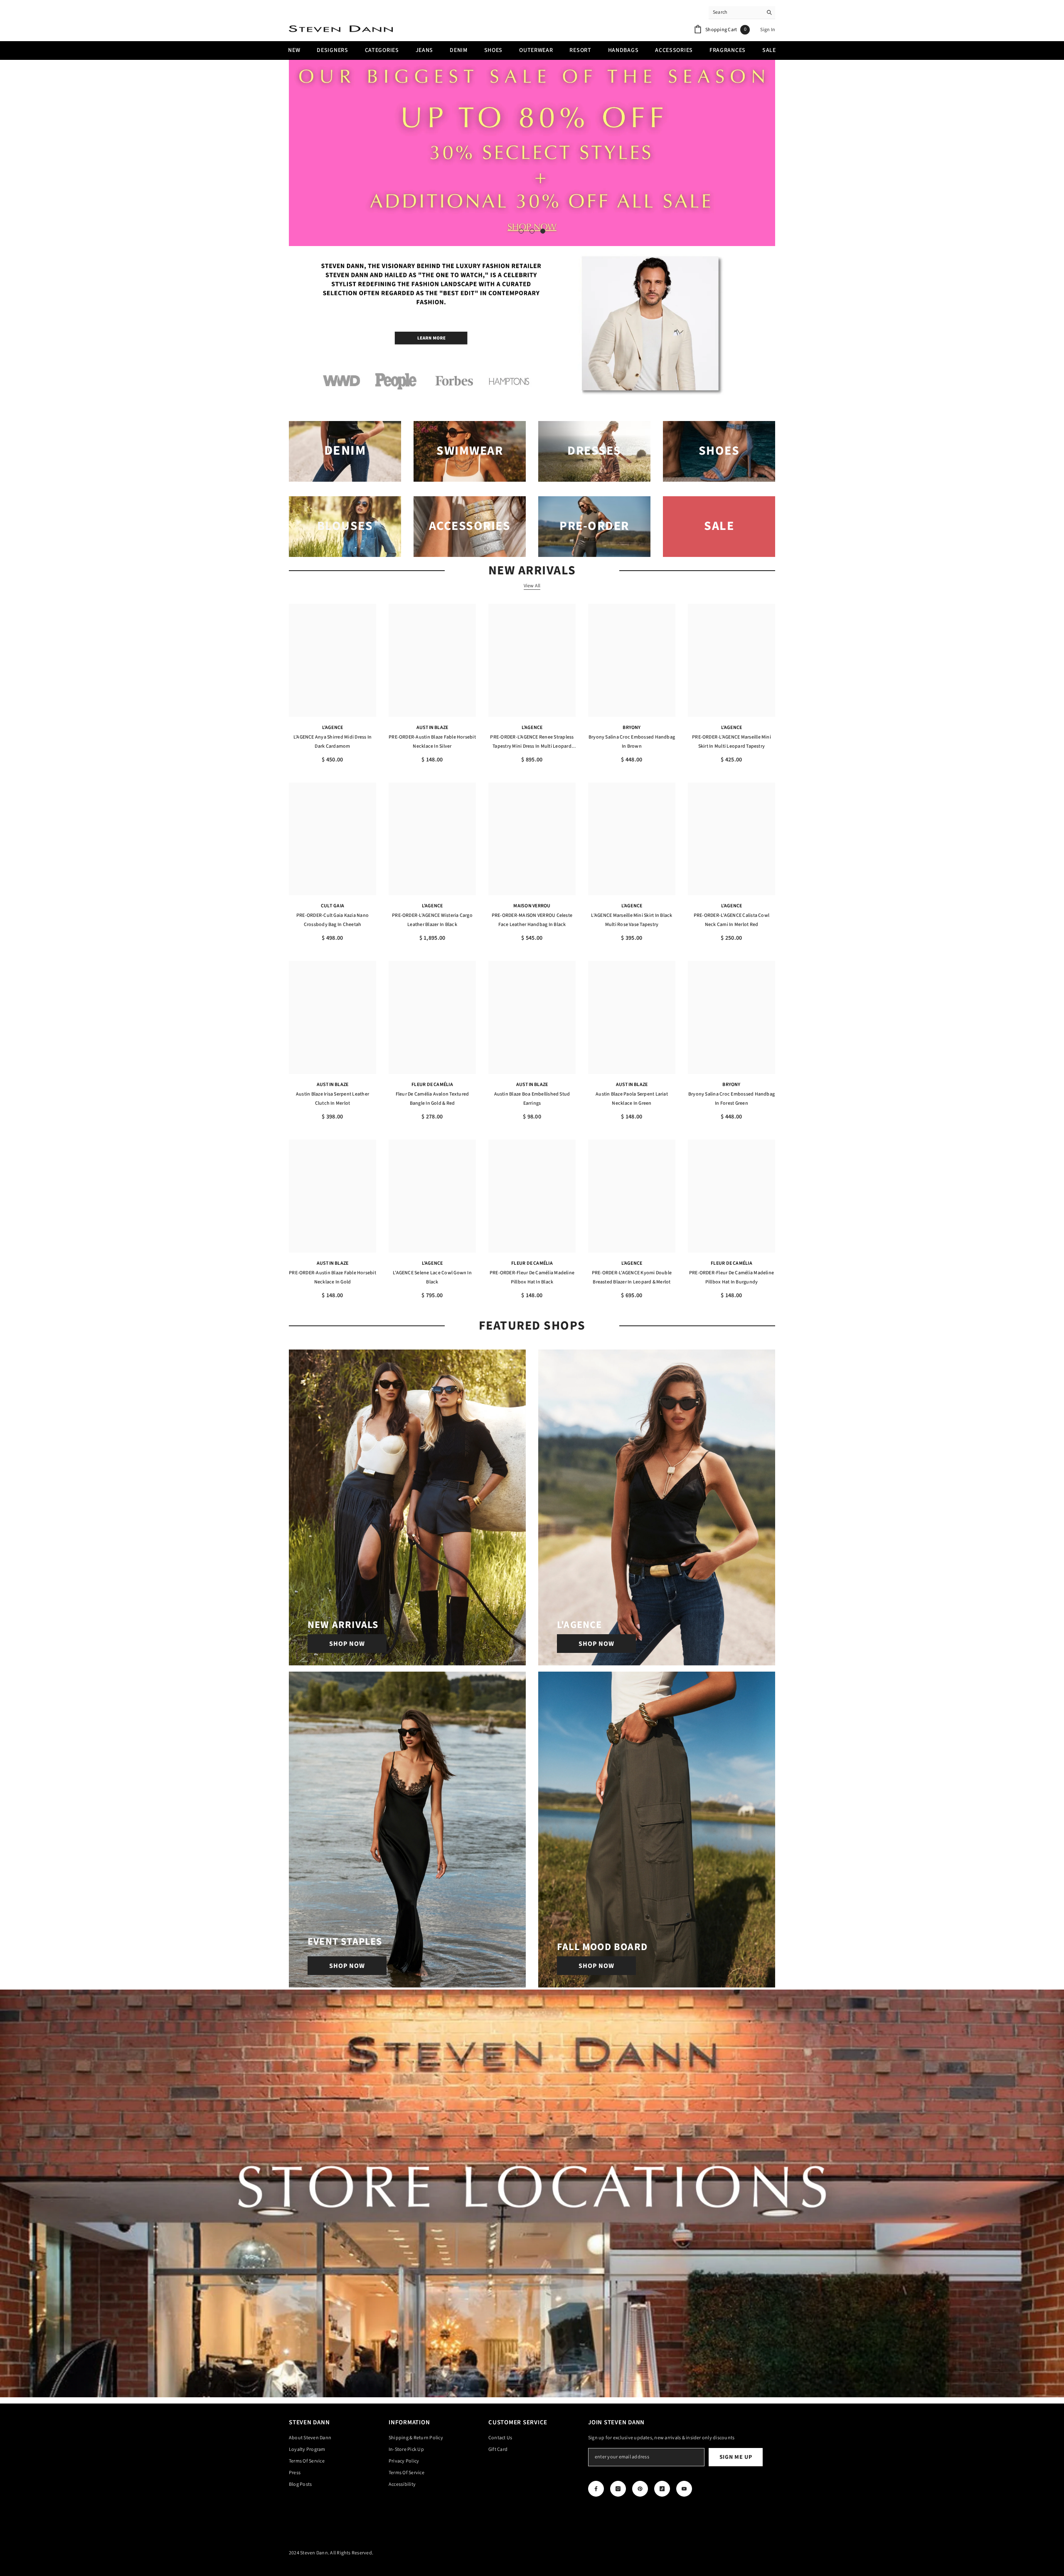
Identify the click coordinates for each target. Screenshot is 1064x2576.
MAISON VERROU (532, 906)
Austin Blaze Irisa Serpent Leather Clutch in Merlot (332, 1099)
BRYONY (632, 728)
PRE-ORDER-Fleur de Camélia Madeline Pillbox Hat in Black (532, 1277)
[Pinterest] (640, 2489)
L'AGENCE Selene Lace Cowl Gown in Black (432, 1277)
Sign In (768, 30)
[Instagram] (618, 2489)
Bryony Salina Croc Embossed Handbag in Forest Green (731, 1099)
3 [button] (543, 231)
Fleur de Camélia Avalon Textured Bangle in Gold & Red (432, 1099)
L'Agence (333, 728)
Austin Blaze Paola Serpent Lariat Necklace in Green (632, 1099)
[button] (296, 153)
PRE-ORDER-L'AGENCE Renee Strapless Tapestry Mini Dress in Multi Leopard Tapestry (532, 742)
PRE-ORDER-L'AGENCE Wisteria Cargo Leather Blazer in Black (432, 920)
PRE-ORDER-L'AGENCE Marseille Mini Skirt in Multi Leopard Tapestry (731, 742)
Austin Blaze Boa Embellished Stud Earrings (532, 1099)
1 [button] (521, 231)
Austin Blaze (432, 728)
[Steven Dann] (532, 326)
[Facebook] (596, 2489)
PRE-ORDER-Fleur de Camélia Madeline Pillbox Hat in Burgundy (731, 1277)
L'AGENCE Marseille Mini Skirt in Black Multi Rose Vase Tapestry (632, 920)
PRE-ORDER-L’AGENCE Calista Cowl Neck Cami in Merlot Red (731, 920)
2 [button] (532, 231)
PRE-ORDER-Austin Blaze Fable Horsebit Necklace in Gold (332, 1277)
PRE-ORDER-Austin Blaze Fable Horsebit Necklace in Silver (432, 742)
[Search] (742, 13)
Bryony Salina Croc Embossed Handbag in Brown (632, 742)
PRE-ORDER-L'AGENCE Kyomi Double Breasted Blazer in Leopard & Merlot (632, 1277)
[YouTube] (684, 2489)
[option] (532, 153)
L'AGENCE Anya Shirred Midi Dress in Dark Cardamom (332, 742)
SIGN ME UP (736, 2457)
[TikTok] (662, 2489)
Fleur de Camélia (432, 1085)
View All (532, 586)
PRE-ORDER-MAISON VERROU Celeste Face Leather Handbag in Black (532, 920)
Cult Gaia (332, 906)
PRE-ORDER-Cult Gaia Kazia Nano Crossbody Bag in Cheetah (332, 920)
